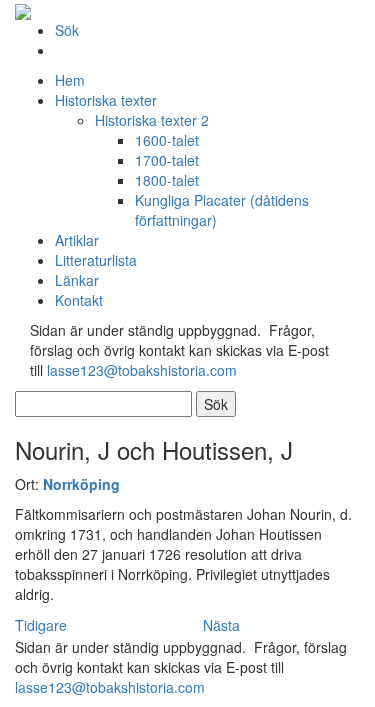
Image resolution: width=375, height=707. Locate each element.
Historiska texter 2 (152, 120)
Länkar (77, 280)
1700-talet (167, 160)
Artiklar (77, 240)
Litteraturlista (96, 260)
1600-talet (167, 140)
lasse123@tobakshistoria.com (142, 370)
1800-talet (167, 180)
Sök (67, 30)
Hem (70, 80)
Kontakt (79, 300)
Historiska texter (106, 100)
